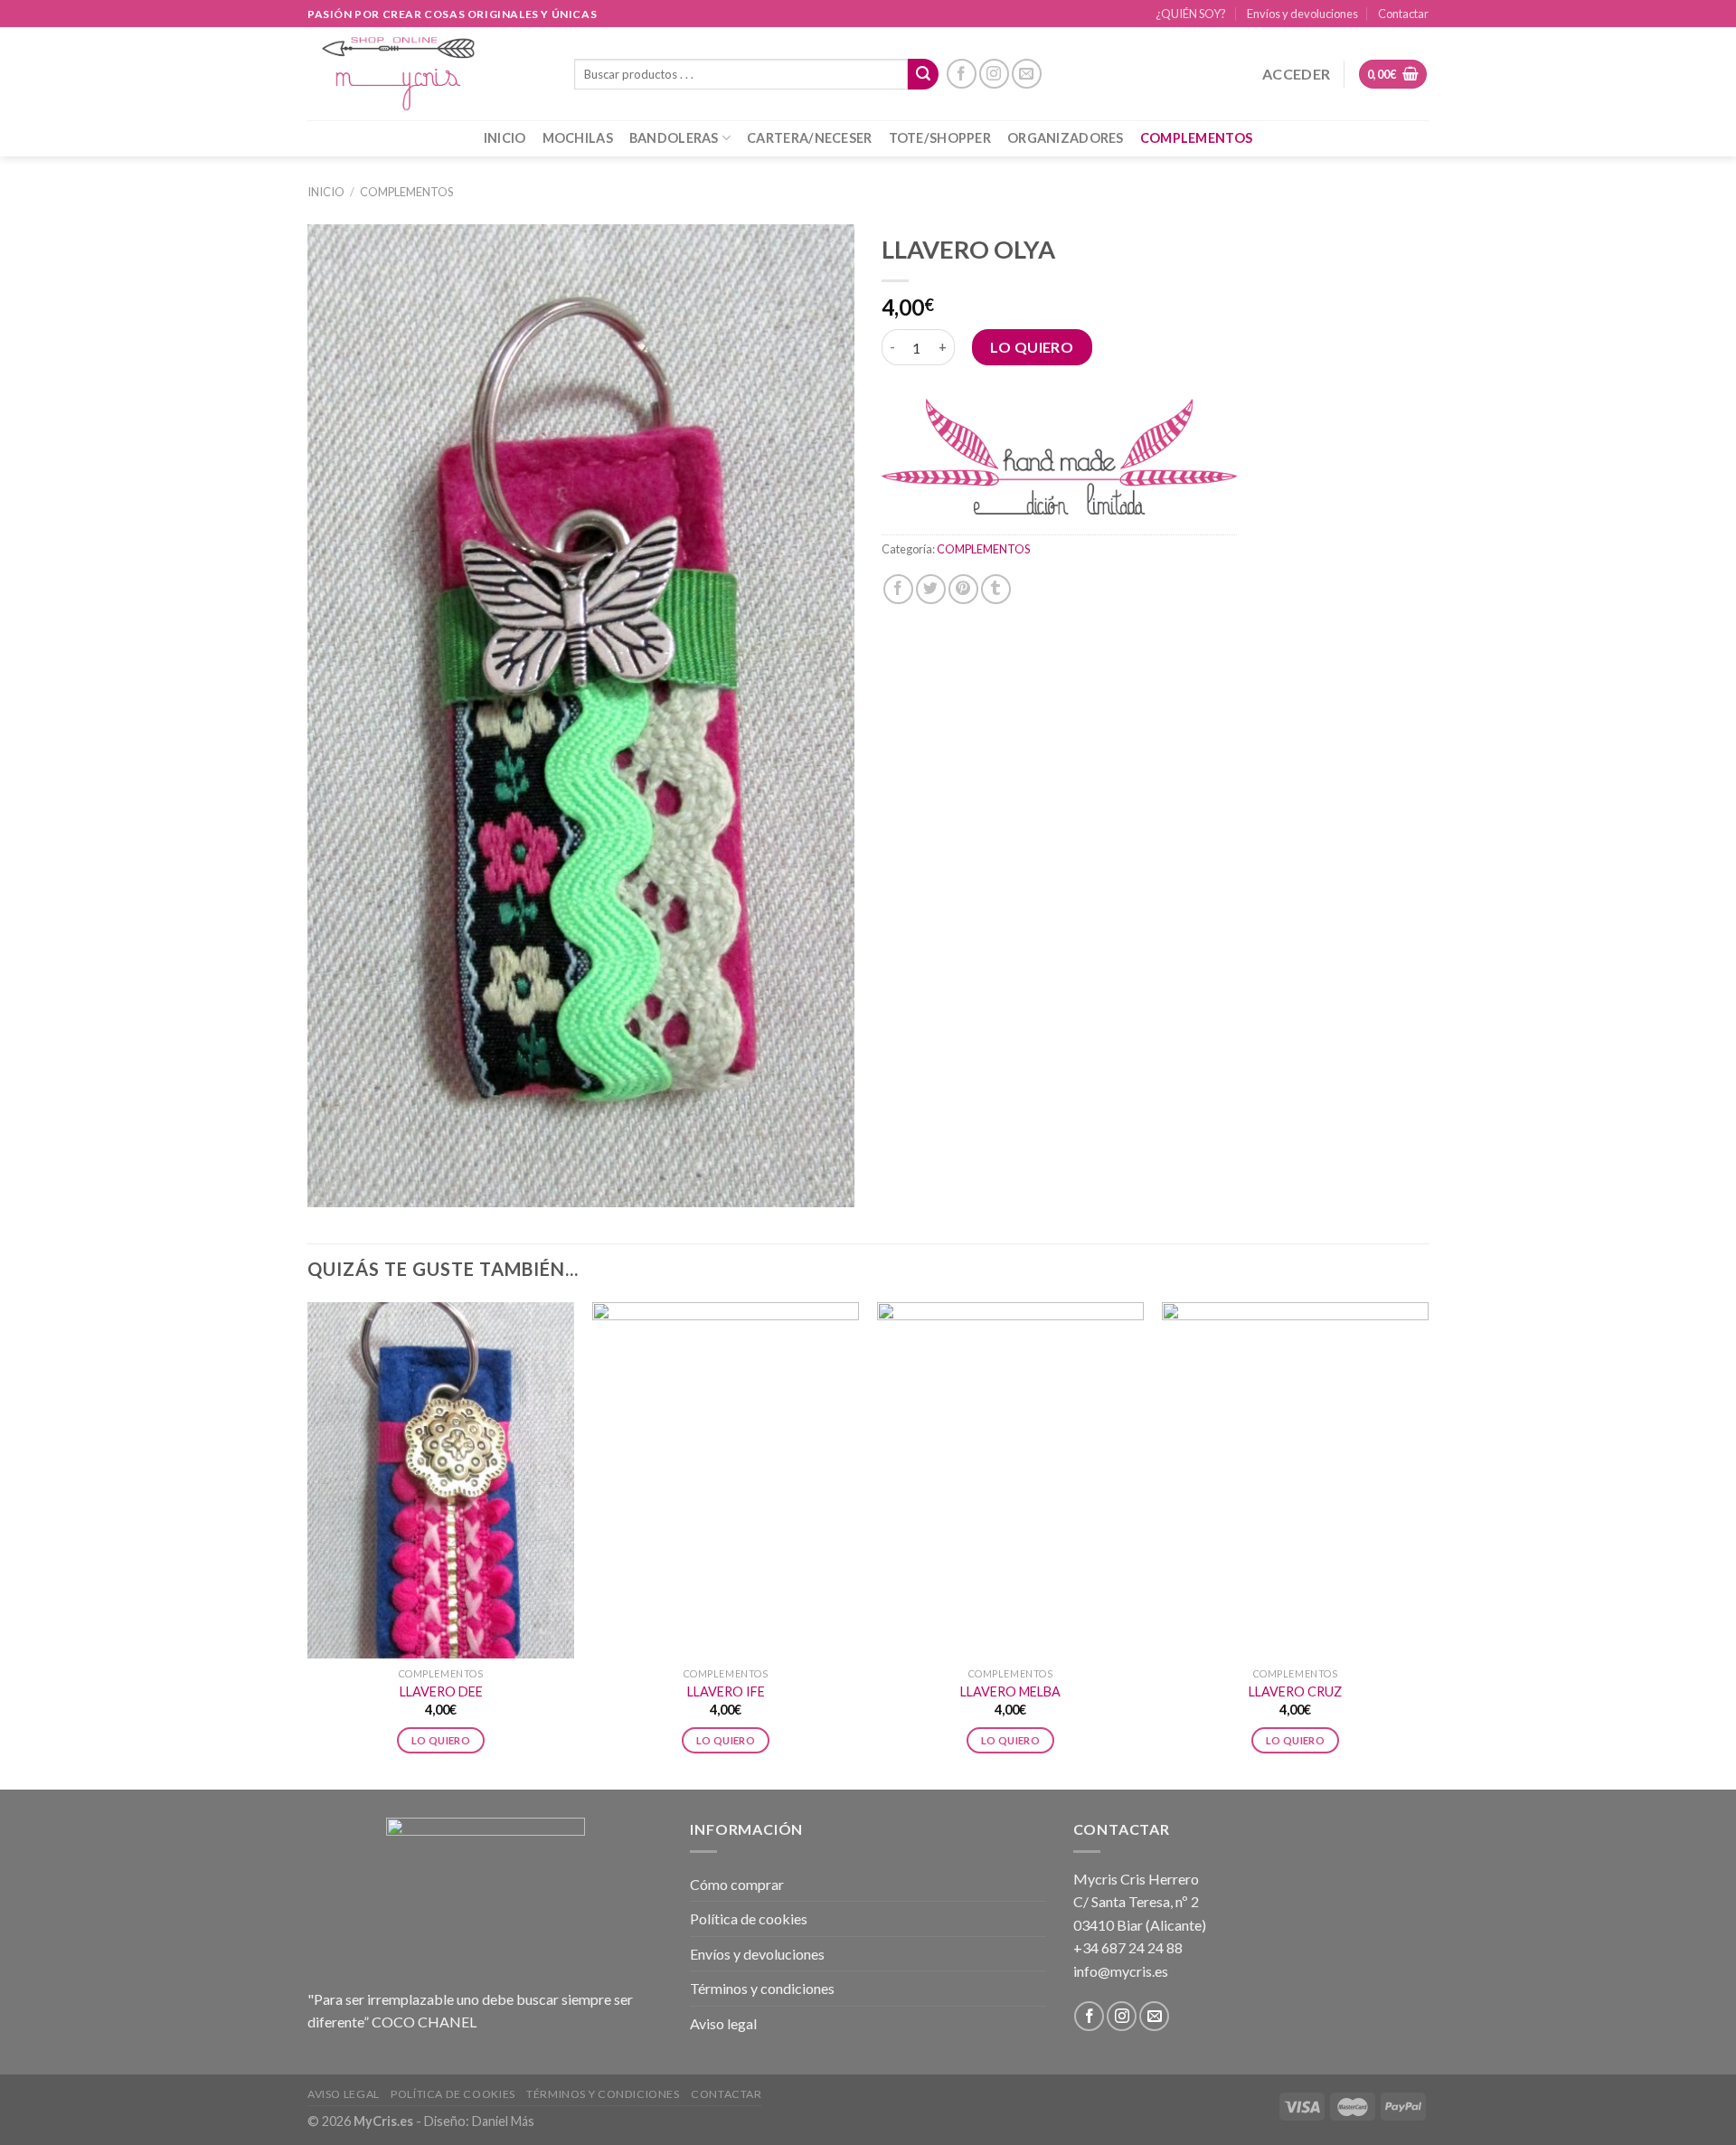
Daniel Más (503, 2121)
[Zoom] (331, 1185)
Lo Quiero (1032, 347)
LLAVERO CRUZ (1295, 1691)
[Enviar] (923, 74)
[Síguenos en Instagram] (994, 74)
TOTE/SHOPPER (940, 138)
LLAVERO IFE (726, 1691)
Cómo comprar (737, 1884)
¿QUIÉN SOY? (1191, 14)
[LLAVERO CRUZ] (1295, 1480)
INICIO (505, 138)
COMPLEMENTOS (1196, 138)
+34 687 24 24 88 (1128, 1947)
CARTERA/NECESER (809, 138)
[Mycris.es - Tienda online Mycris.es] (427, 74)
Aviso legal (723, 2023)
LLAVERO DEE (441, 1691)
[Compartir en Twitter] (931, 589)
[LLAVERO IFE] (726, 1480)
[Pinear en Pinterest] (963, 589)
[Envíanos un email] (1027, 74)
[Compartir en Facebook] (898, 589)
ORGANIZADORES (1066, 138)
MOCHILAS (578, 138)
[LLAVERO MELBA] (1010, 1480)
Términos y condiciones (762, 1988)
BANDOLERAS (674, 138)
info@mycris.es (1121, 1971)
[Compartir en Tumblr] (996, 589)
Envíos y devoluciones (1302, 14)
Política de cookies (749, 1918)
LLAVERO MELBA (1010, 1691)
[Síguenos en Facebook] (962, 74)
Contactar (1403, 14)
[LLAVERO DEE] (441, 1480)
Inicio (326, 192)
